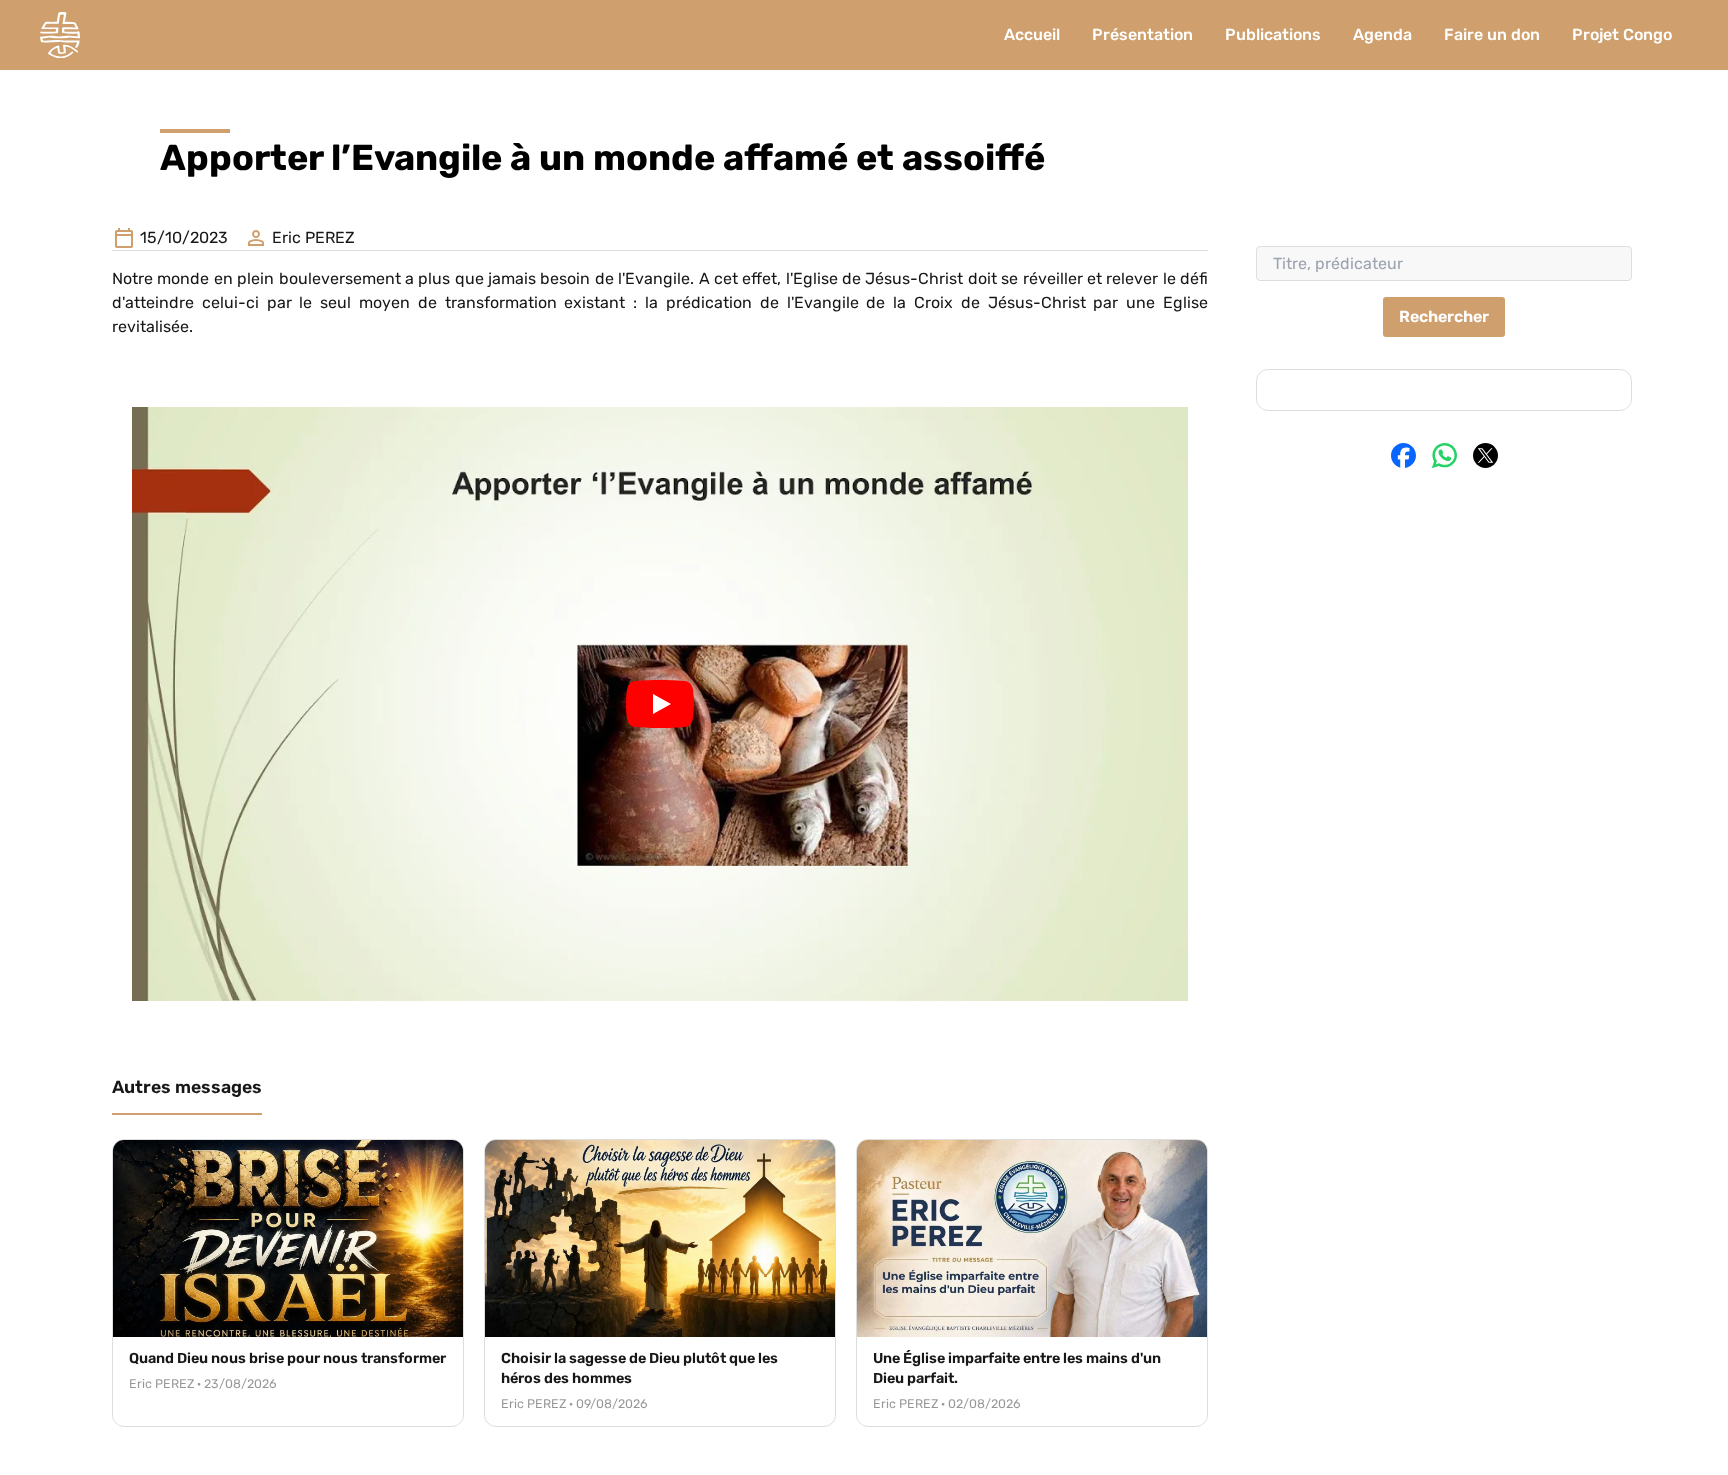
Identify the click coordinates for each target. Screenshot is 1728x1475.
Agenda (1382, 34)
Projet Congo (1622, 34)
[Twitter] (1485, 455)
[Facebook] (1403, 455)
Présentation (1142, 34)
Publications (1273, 34)
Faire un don (1492, 34)
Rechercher (1444, 316)
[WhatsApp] (1444, 455)
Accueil (1032, 34)
